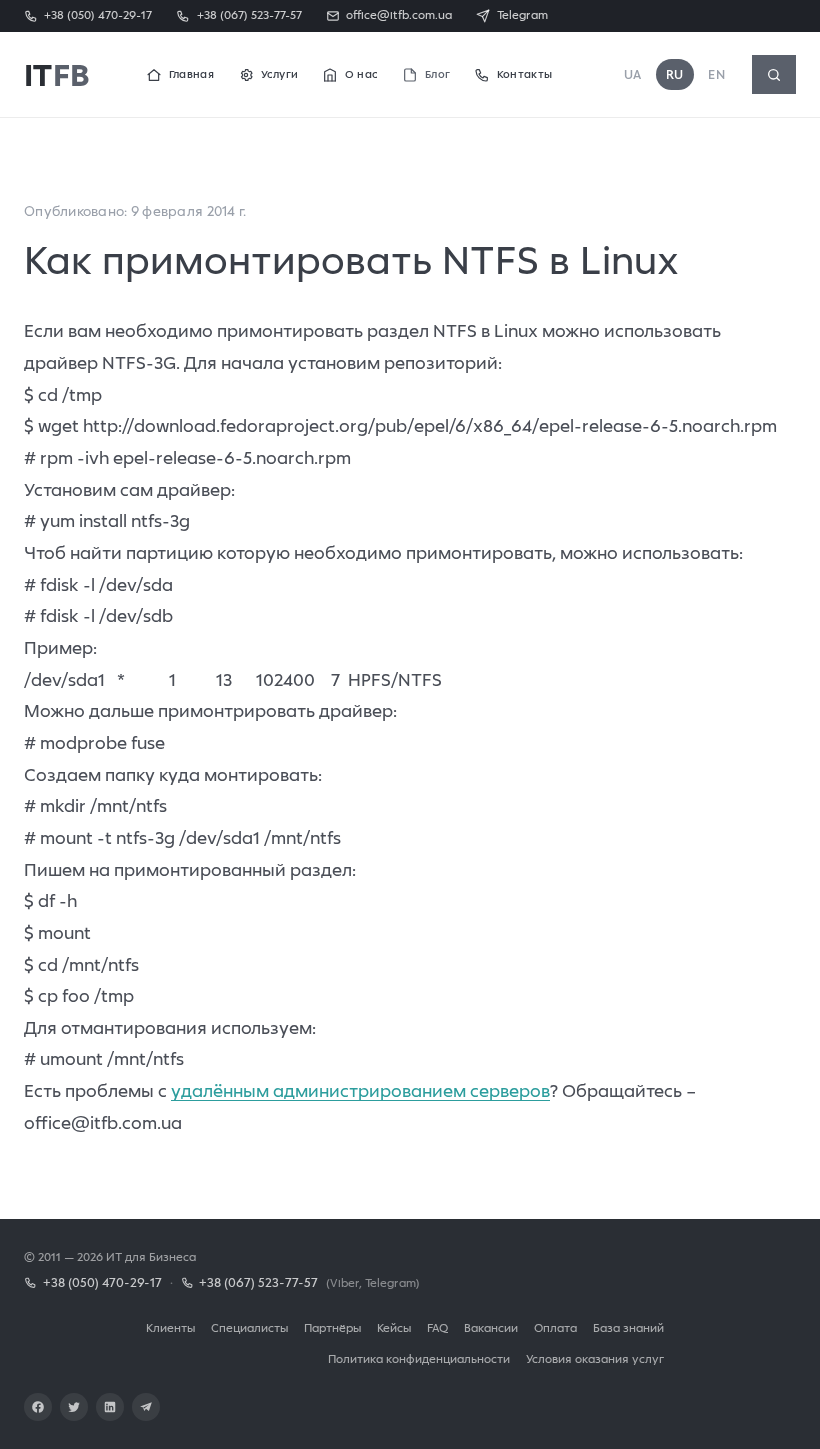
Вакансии (491, 1327)
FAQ (437, 1327)
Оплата (555, 1327)
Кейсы (394, 1327)
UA (633, 74)
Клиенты (170, 1327)
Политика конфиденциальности (419, 1358)
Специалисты (249, 1327)
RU (675, 74)
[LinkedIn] (110, 1407)
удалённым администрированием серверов (360, 1091)
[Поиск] (774, 74)
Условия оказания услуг (595, 1358)
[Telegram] (146, 1407)
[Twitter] (74, 1407)
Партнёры (332, 1327)
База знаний (628, 1327)
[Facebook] (38, 1407)
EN (716, 74)
